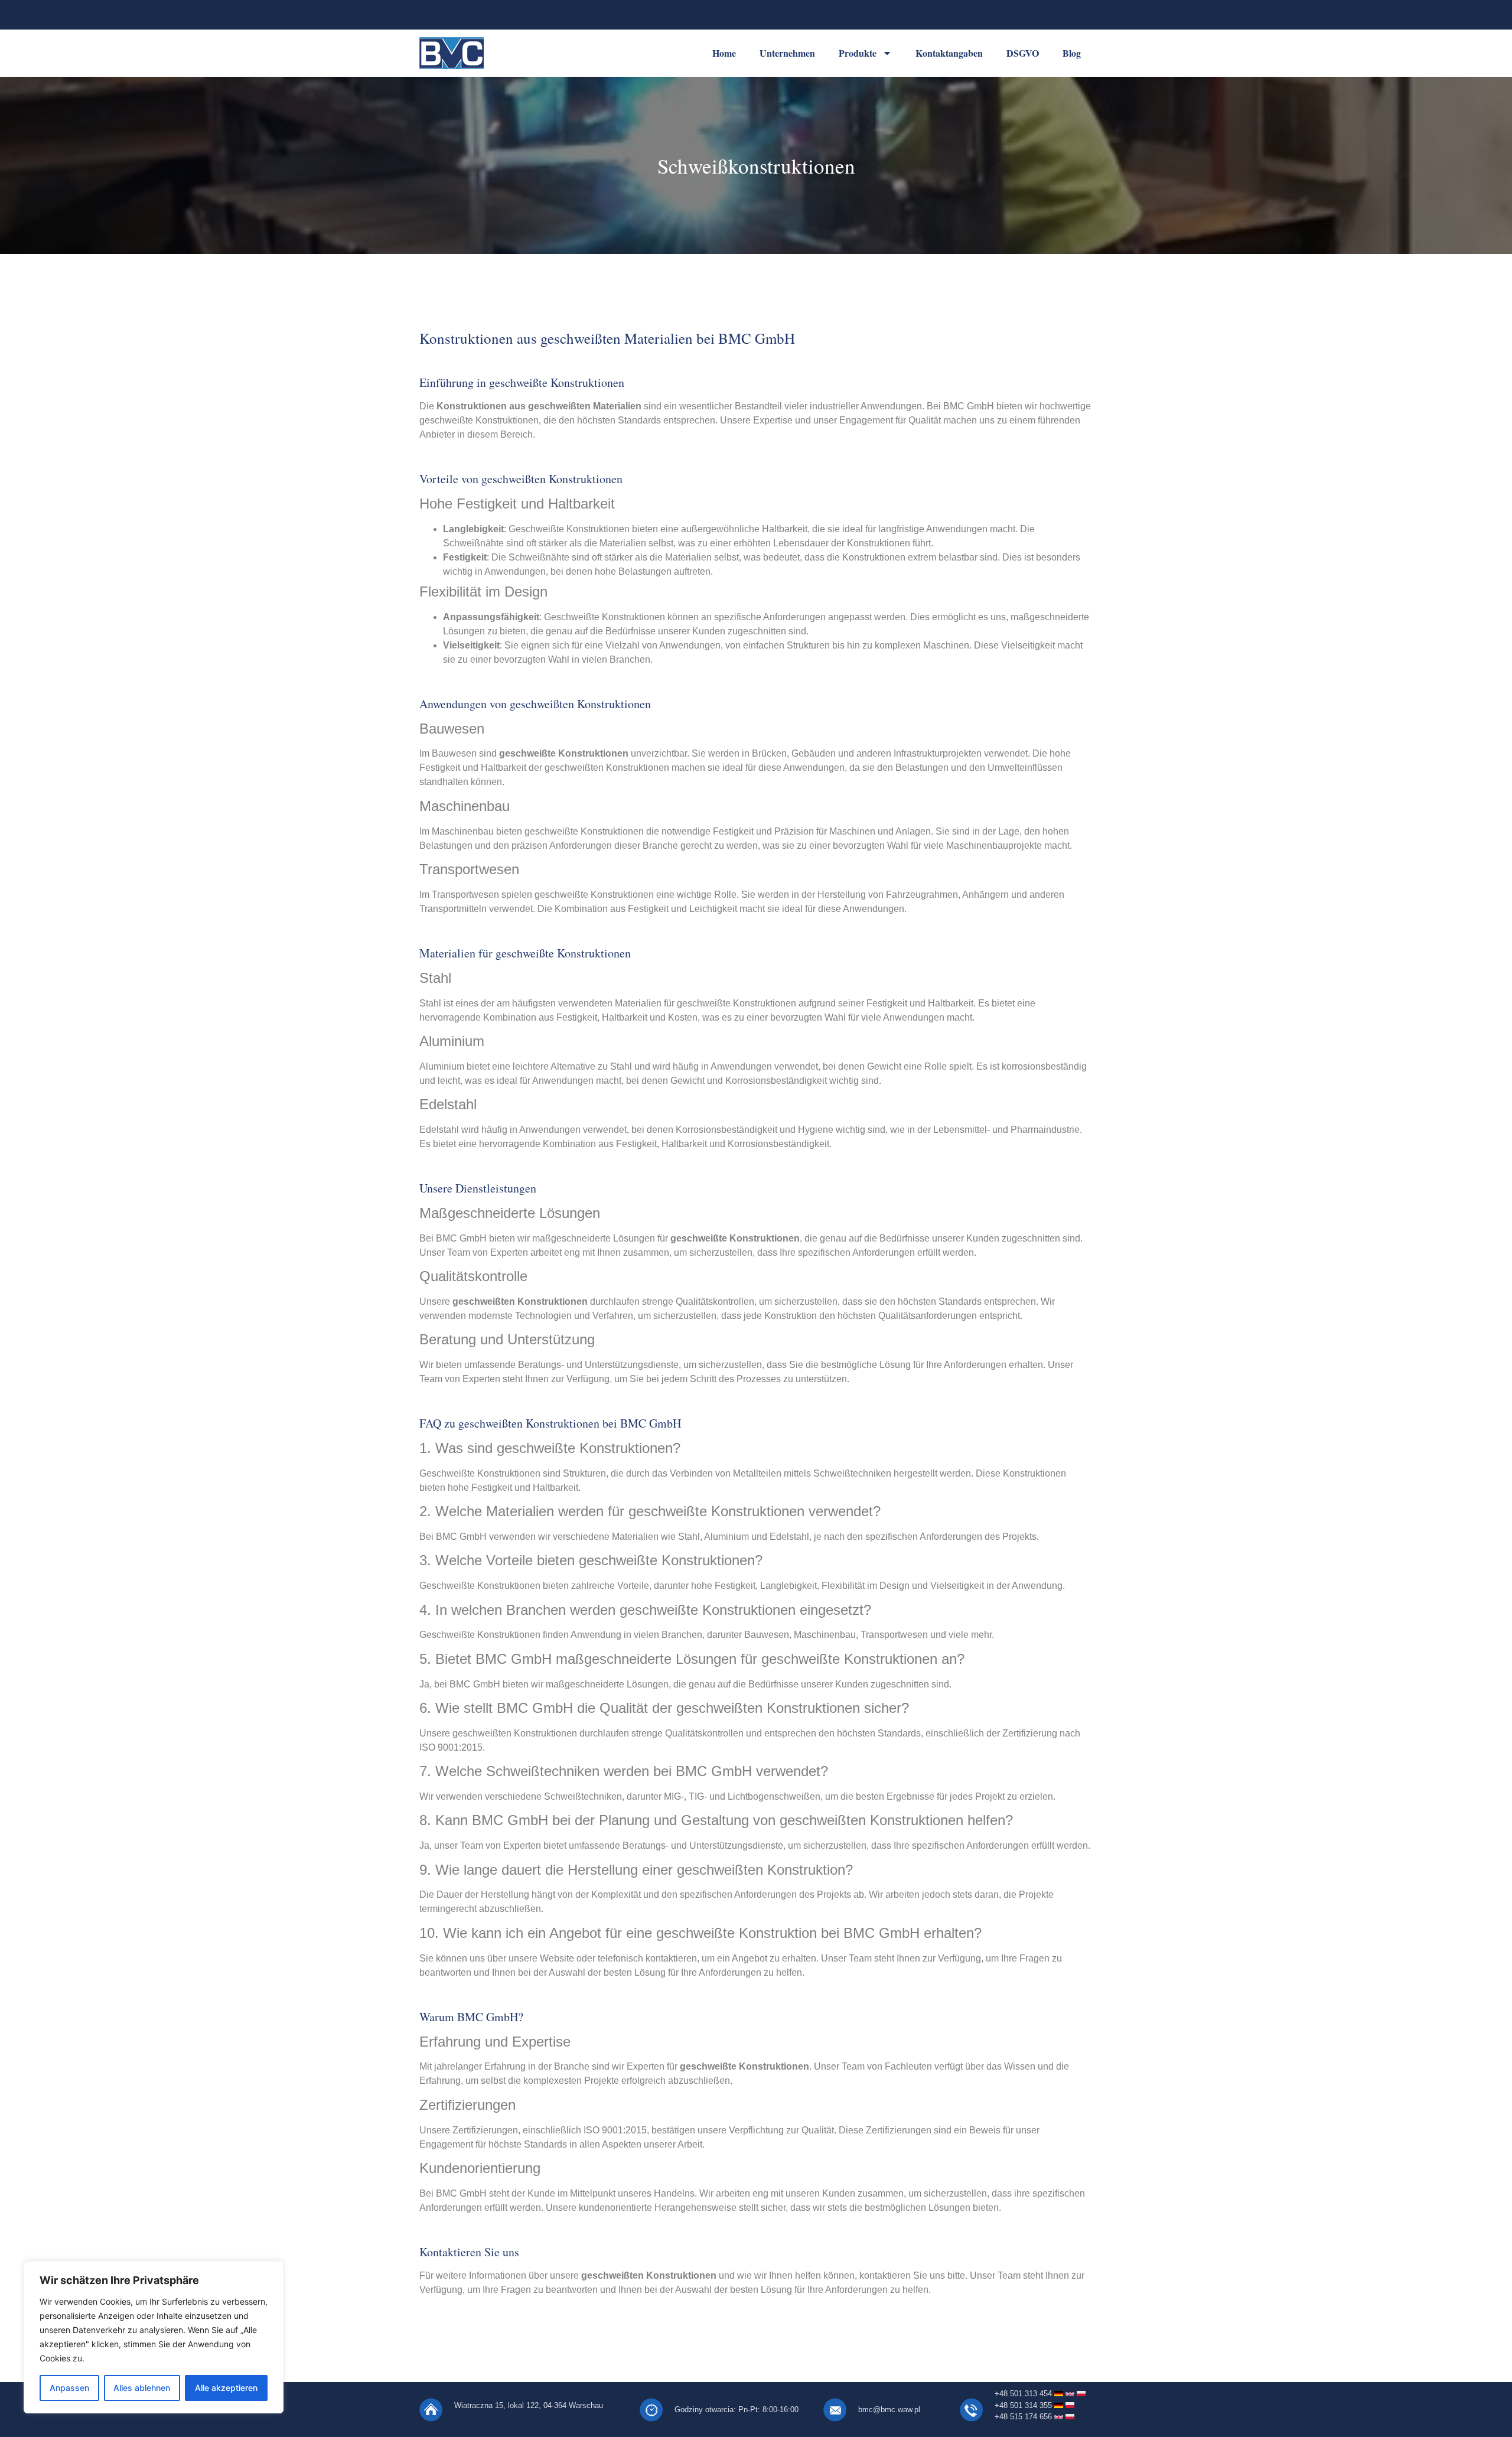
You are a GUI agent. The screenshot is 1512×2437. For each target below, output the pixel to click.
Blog (1072, 53)
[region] (154, 2337)
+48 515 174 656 (1024, 2417)
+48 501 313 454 (1023, 2394)
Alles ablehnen (142, 2388)
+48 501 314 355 (1024, 2405)
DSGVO (1023, 53)
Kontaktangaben (949, 53)
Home (724, 53)
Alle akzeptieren (226, 2388)
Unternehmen (787, 53)
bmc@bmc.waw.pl (889, 2410)
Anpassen (69, 2388)
